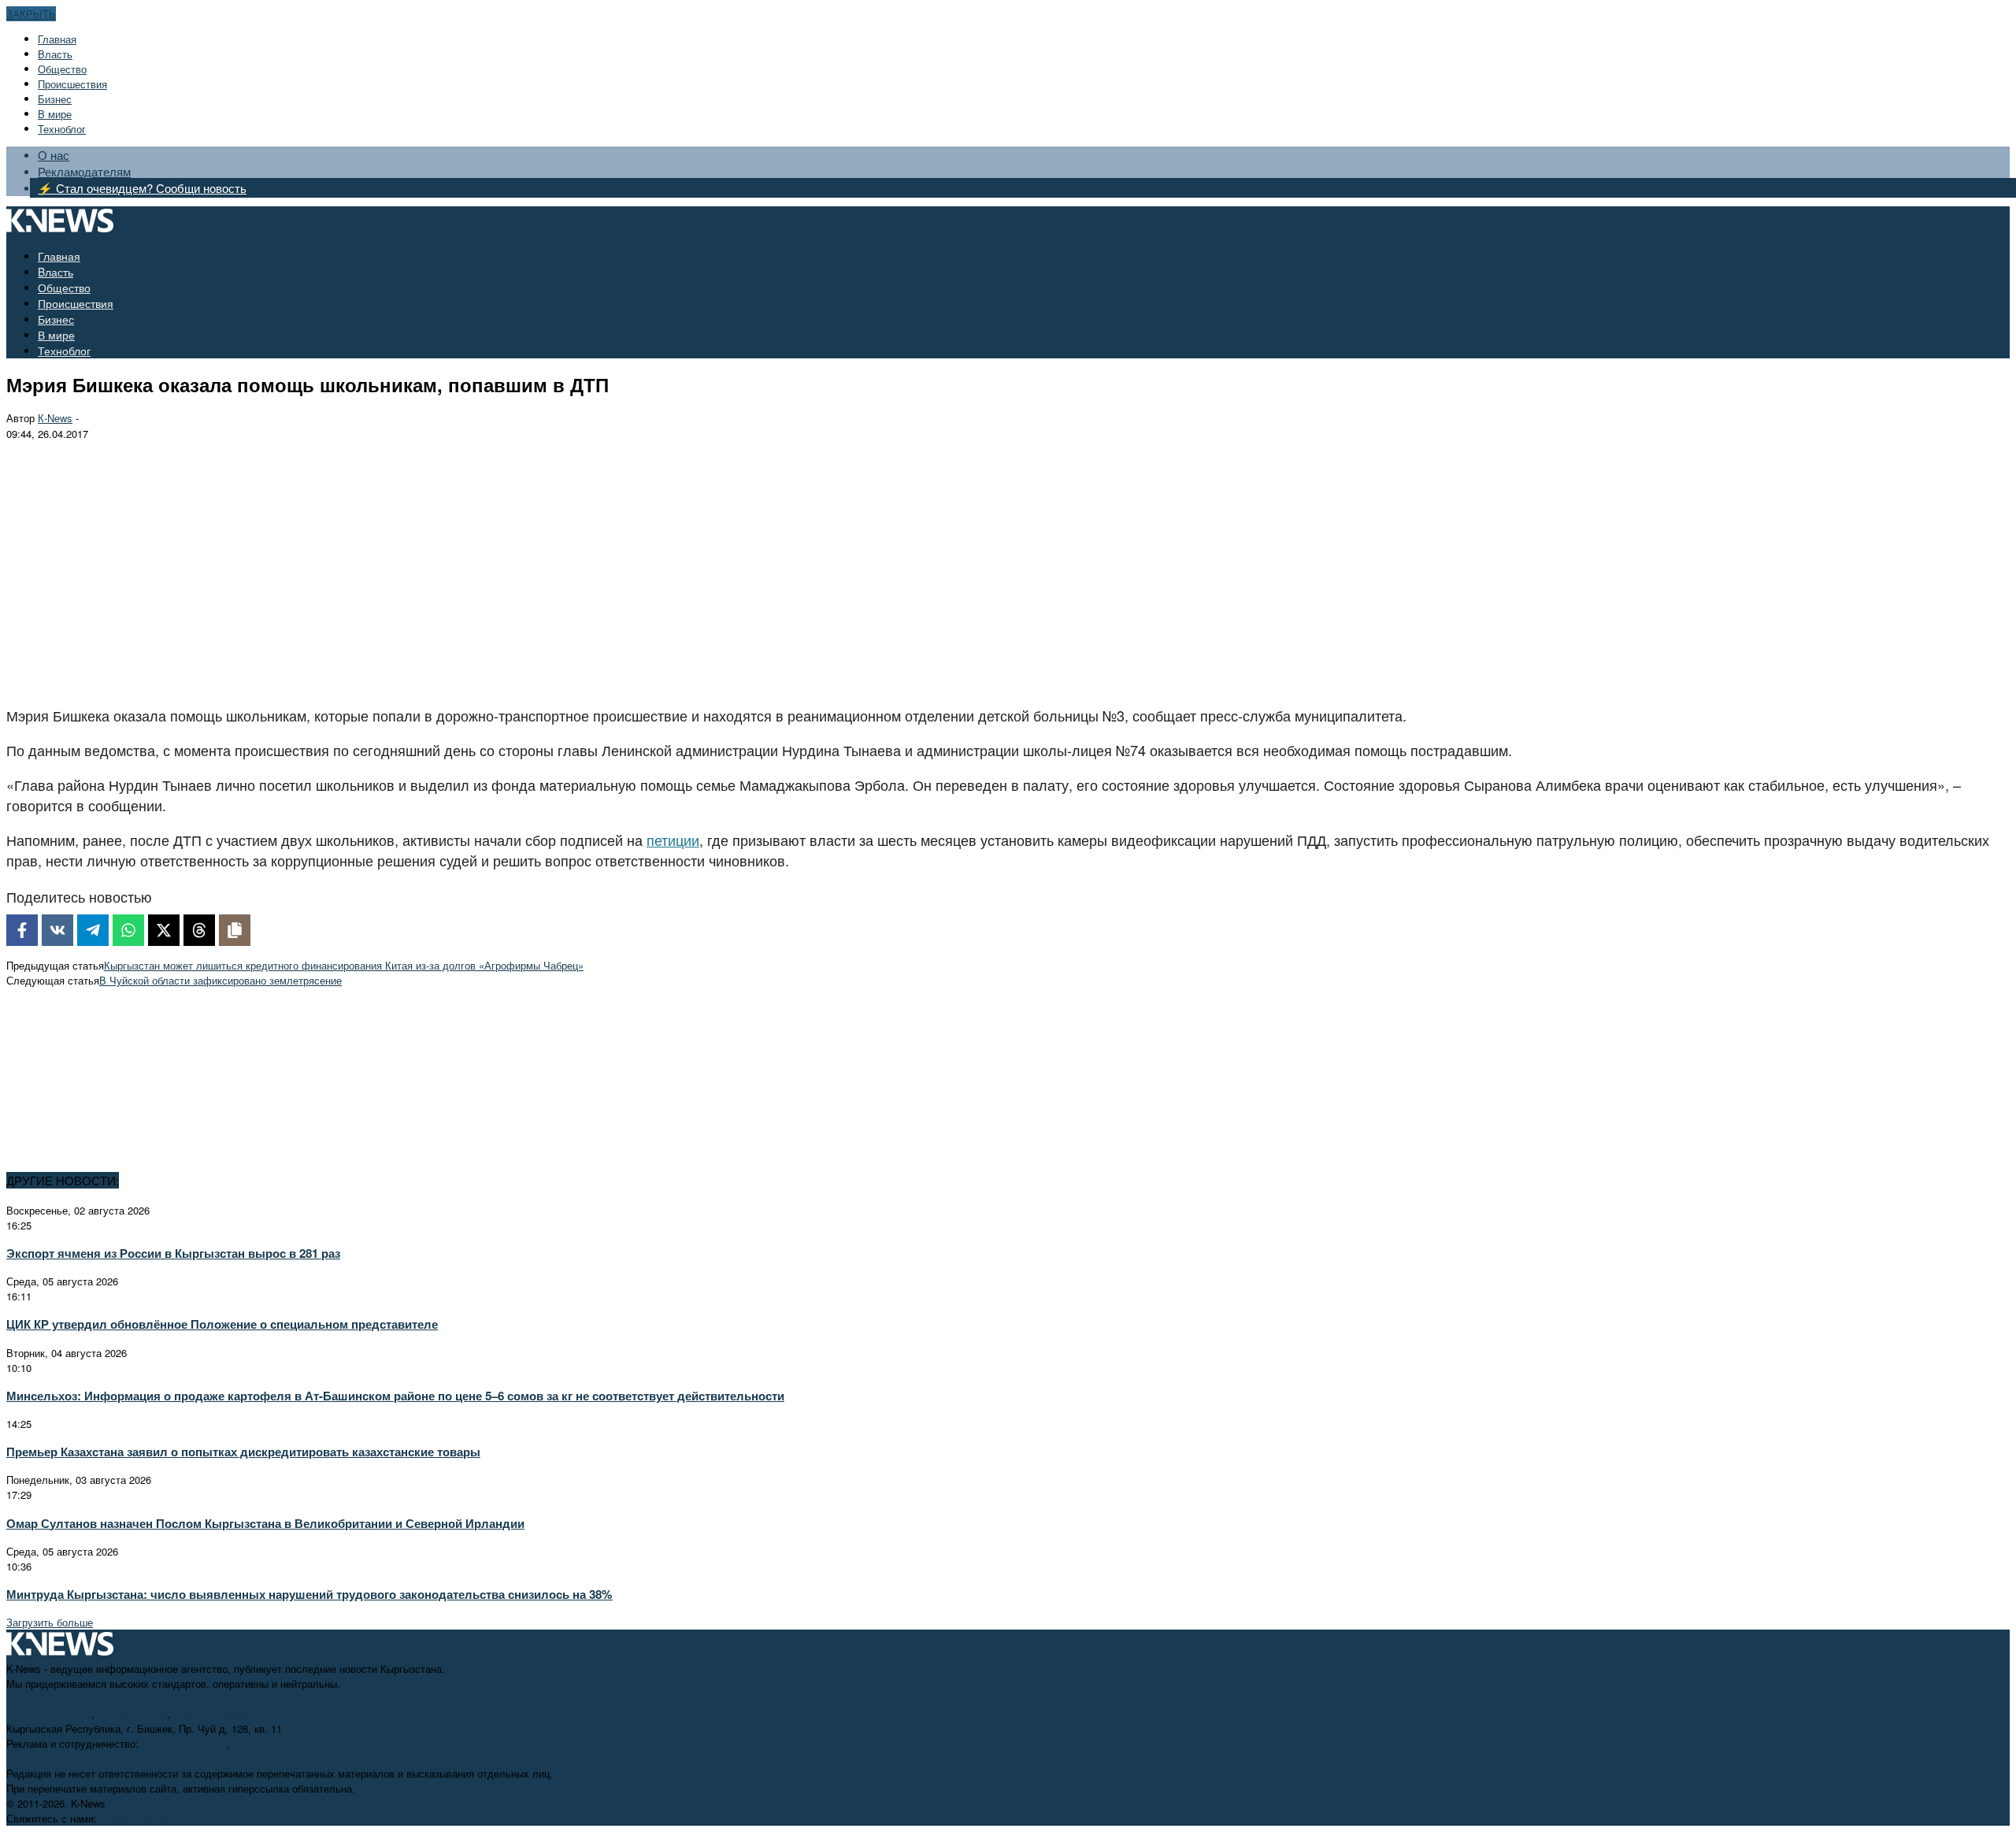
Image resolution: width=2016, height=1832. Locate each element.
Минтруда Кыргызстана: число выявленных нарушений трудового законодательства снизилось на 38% (309, 1594)
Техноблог (62, 129)
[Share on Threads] (199, 930)
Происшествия (72, 84)
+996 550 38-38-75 (184, 1743)
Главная (57, 39)
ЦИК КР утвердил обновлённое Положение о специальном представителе (222, 1324)
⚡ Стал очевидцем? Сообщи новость (142, 188)
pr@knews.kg (264, 1743)
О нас (54, 155)
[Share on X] (164, 930)
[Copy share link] (235, 930)
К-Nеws (55, 418)
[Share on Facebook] (22, 930)
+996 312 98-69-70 (49, 1713)
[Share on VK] (57, 930)
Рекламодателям (84, 171)
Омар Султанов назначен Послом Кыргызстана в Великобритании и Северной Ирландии (265, 1523)
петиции (673, 840)
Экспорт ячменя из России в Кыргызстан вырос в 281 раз (173, 1253)
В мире (55, 114)
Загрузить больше (50, 1622)
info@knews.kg (133, 1713)
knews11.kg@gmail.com (230, 1713)
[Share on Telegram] (93, 930)
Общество (62, 69)
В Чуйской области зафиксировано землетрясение (220, 980)
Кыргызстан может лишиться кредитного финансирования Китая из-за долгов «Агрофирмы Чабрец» (344, 965)
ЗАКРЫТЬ (31, 14)
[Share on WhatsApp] (128, 930)
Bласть (55, 54)
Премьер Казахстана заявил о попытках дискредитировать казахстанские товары (243, 1452)
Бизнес (55, 99)
